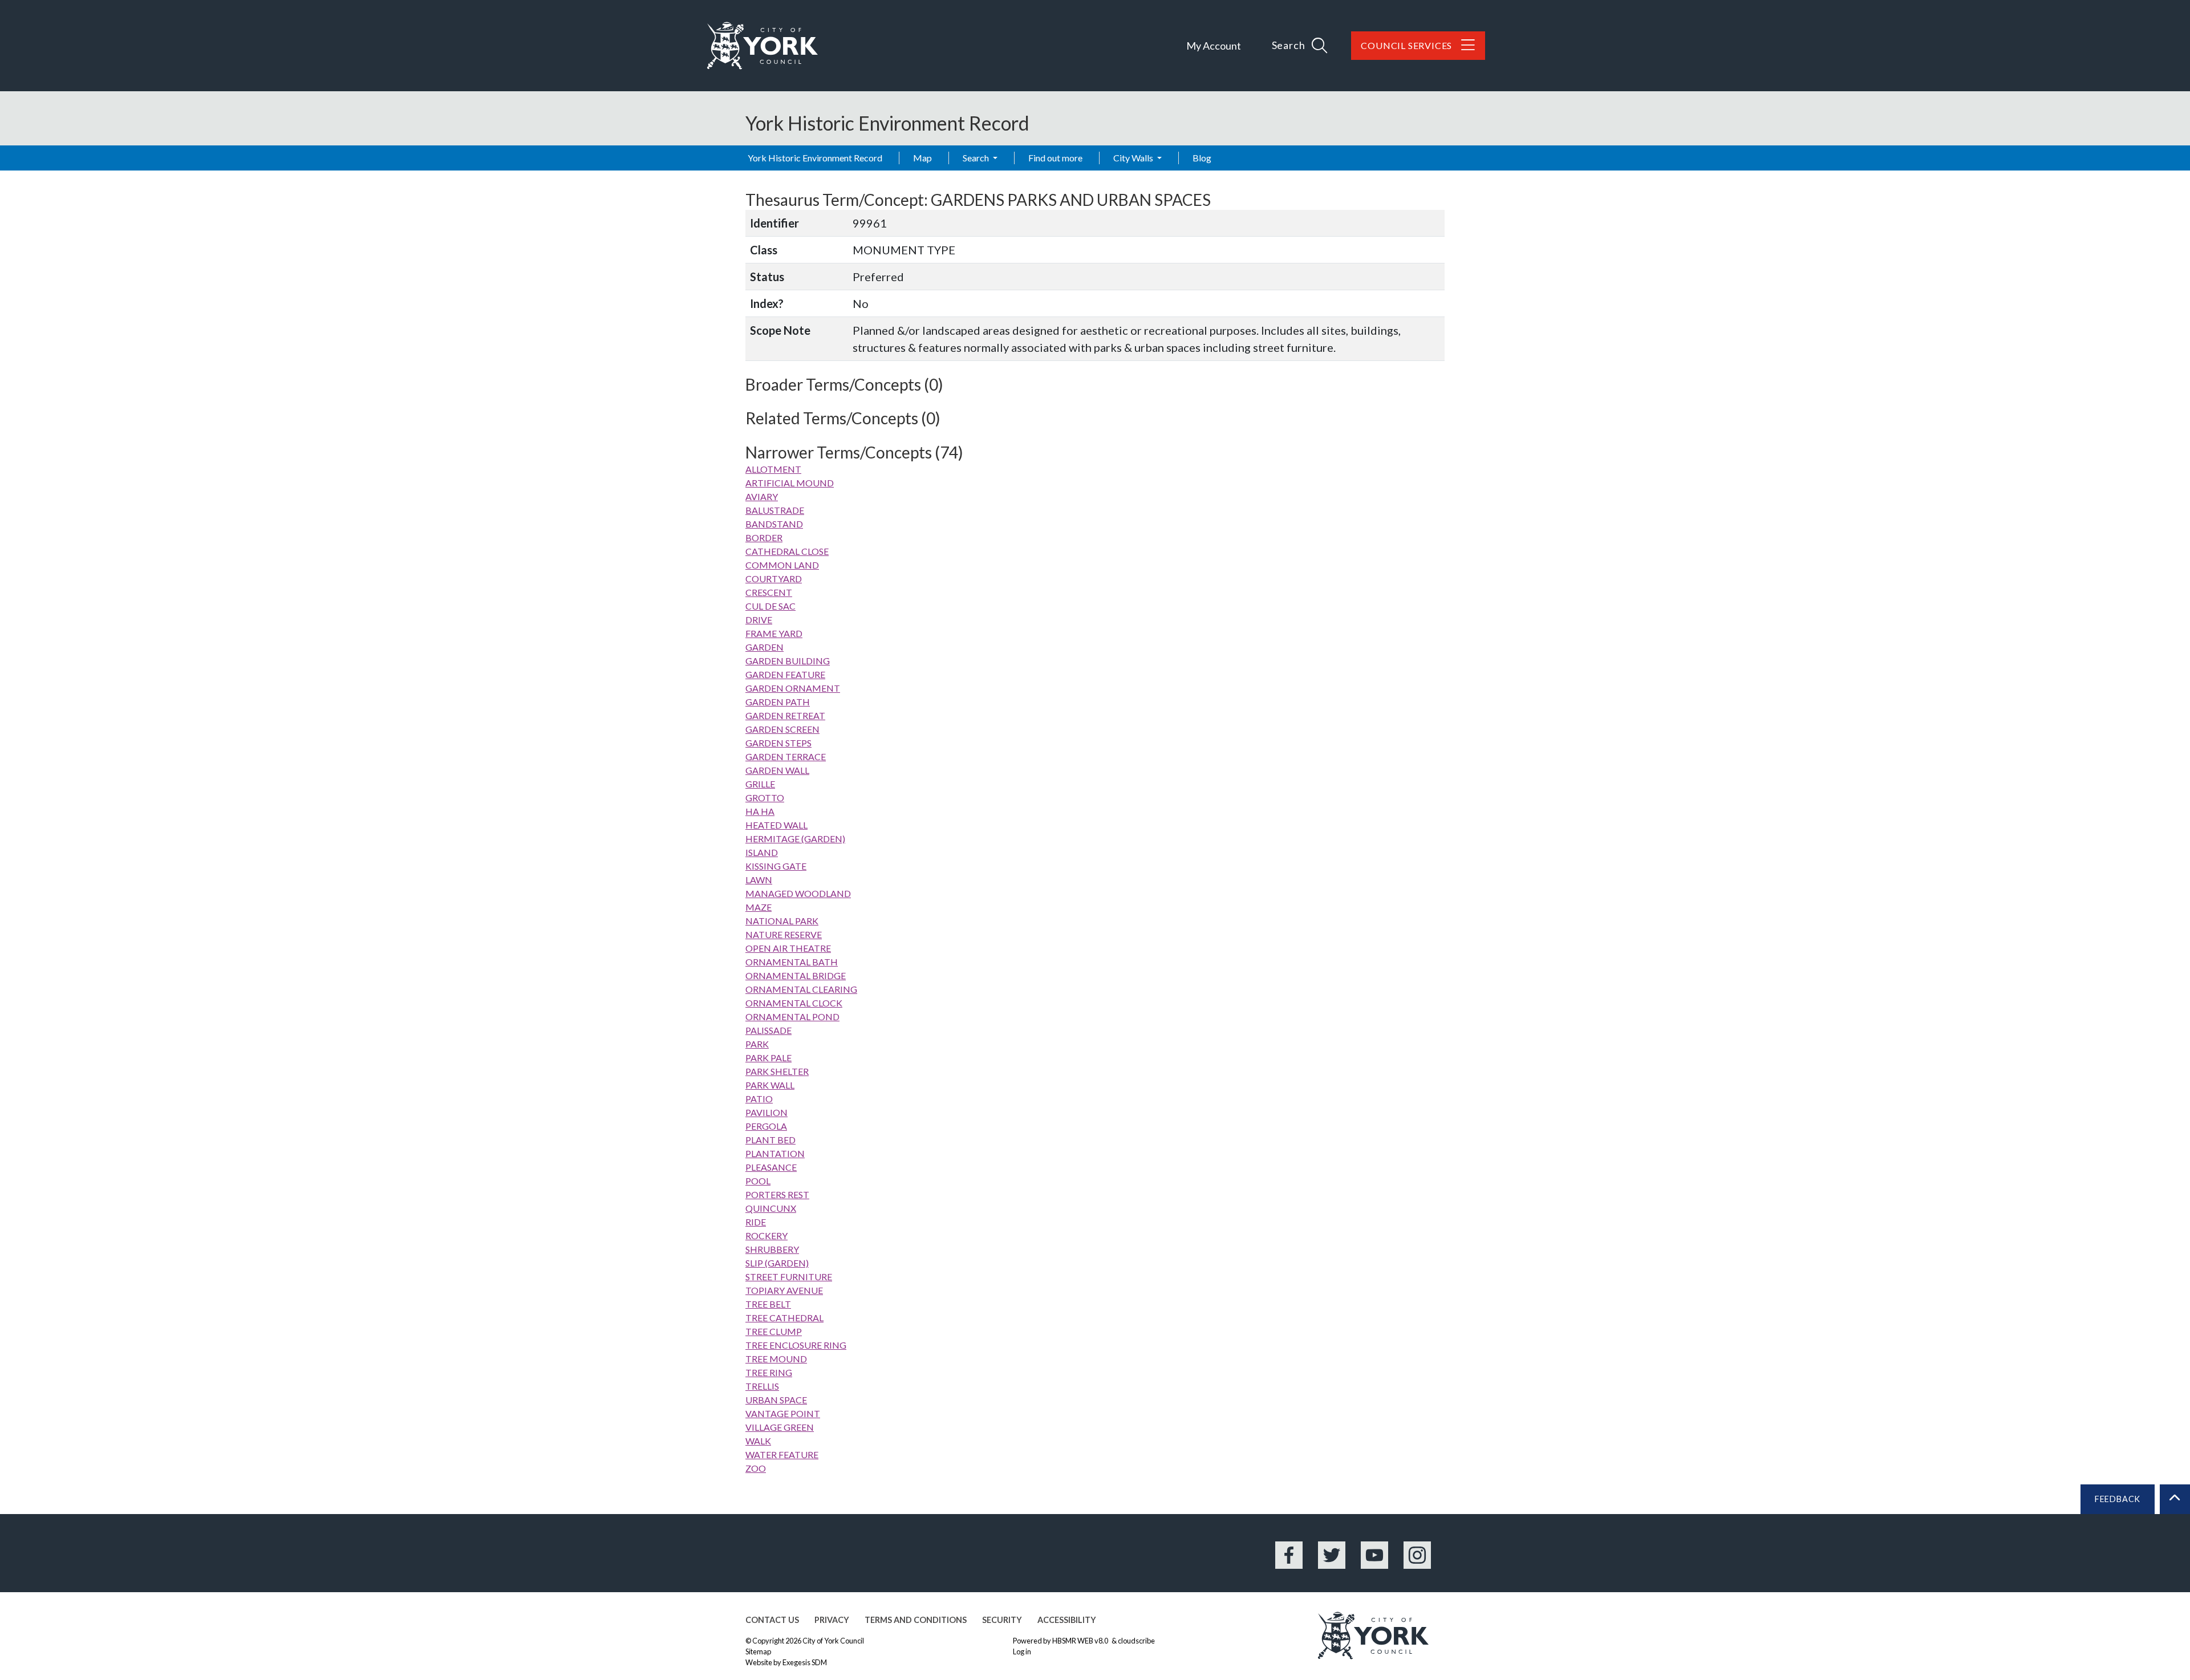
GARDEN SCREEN (782, 729)
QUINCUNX (771, 1208)
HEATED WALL (776, 825)
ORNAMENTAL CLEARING (801, 989)
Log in (1022, 1651)
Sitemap (758, 1651)
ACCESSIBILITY (1067, 1620)
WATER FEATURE (782, 1454)
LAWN (759, 880)
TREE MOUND (776, 1359)
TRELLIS (762, 1386)
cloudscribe (1136, 1641)
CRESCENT (769, 592)
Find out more (1055, 158)
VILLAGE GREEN (780, 1427)
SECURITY (1002, 1620)
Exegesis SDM (805, 1662)
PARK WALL (770, 1085)
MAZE (759, 907)
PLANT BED (770, 1140)
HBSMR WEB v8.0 (1081, 1641)
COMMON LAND (782, 565)
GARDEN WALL (777, 770)
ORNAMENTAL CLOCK (794, 1003)
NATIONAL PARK (782, 921)
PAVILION (766, 1112)
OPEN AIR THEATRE (788, 948)
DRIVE (759, 620)
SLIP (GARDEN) (777, 1263)
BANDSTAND (774, 524)
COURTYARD (774, 579)
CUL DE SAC (770, 606)
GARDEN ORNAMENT (793, 688)
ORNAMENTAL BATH (792, 962)
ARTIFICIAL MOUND (790, 483)
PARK (757, 1044)
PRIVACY (832, 1620)
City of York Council (833, 1641)
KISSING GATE (776, 866)
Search (977, 158)
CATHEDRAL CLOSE (787, 551)
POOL (758, 1181)
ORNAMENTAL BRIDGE (796, 975)
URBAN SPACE (776, 1400)
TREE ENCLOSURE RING (796, 1345)
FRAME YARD (774, 633)
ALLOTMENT (773, 469)
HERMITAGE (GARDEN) (795, 839)
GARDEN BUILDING (788, 661)
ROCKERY (766, 1235)
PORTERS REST (777, 1194)
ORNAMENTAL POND (792, 1016)
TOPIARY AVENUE (784, 1290)
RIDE (756, 1222)
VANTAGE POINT (783, 1413)
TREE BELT (768, 1304)
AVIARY (762, 496)
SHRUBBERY (772, 1249)
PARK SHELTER (777, 1071)
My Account (1214, 46)
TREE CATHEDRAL (784, 1318)
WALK (758, 1441)
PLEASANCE (771, 1167)
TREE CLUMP (774, 1331)
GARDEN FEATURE (785, 674)
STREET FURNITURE (789, 1277)
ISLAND (762, 852)
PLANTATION (775, 1153)
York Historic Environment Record (815, 158)
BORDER (764, 537)
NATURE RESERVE (784, 934)
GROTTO (765, 798)
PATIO (759, 1099)
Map (922, 158)
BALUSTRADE (775, 510)
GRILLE (760, 784)
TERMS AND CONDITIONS (916, 1620)
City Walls (1134, 158)
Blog (1202, 158)
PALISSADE (768, 1030)
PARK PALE (768, 1058)
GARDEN (765, 647)
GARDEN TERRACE (786, 756)
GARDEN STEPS (778, 743)
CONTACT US (772, 1620)
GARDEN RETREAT (785, 715)
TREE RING (769, 1372)
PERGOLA (766, 1126)
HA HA (760, 811)
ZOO (756, 1468)
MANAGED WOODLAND (798, 893)
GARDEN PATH (778, 702)
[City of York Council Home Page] (763, 46)
